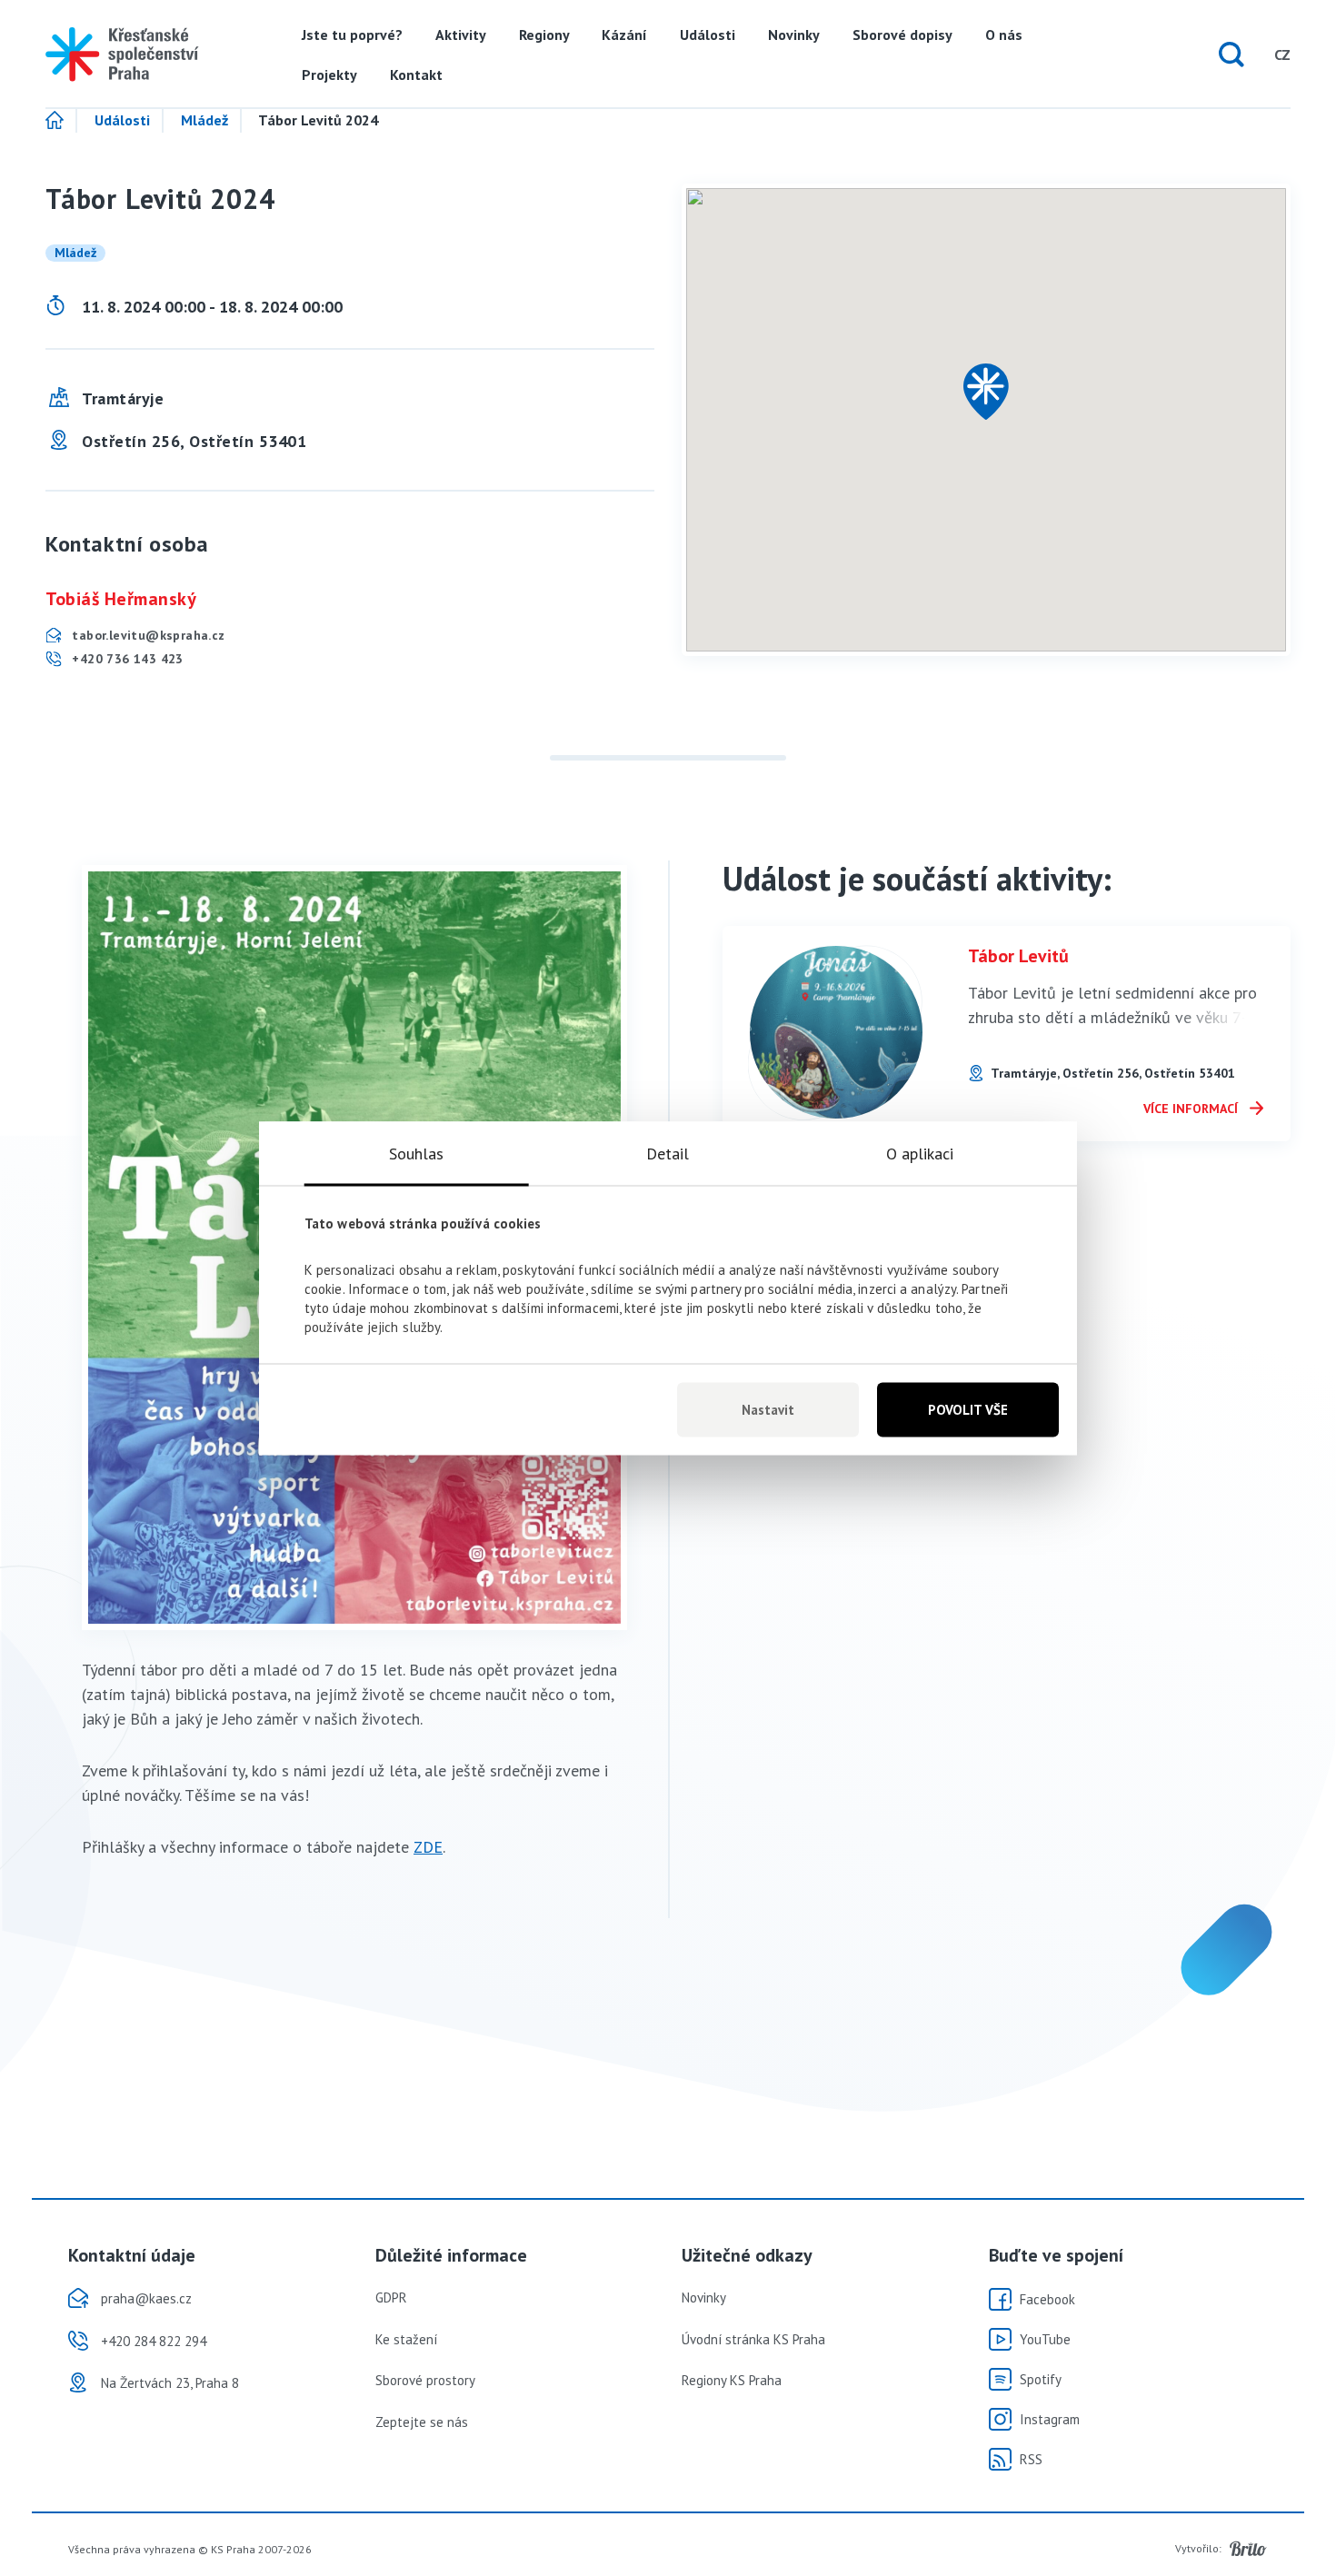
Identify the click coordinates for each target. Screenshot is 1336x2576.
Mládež (204, 121)
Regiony (544, 35)
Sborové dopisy (902, 35)
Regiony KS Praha (732, 2380)
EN (1247, 55)
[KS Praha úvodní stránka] (122, 55)
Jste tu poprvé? (352, 35)
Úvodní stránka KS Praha (753, 2339)
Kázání (624, 35)
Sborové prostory (425, 2380)
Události (708, 35)
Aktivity (461, 35)
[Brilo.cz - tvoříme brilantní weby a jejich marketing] (1248, 2549)
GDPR (391, 2298)
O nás (1004, 35)
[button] (986, 392)
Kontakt (416, 75)
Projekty (329, 75)
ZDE (428, 1847)
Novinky (794, 35)
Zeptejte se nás (422, 2422)
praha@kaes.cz (146, 2298)
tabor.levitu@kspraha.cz (147, 635)
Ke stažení (406, 2339)
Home (61, 121)
